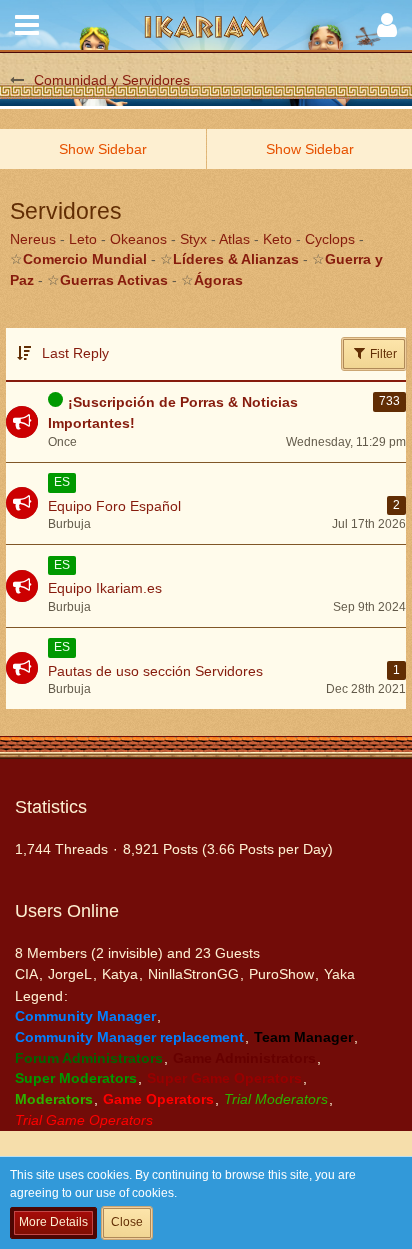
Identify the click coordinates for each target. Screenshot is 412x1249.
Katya (120, 974)
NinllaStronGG (193, 974)
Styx (193, 239)
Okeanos (138, 239)
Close (127, 1222)
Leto (83, 239)
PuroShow (281, 974)
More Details (53, 1222)
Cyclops (330, 239)
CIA (26, 974)
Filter (382, 354)
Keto (277, 239)
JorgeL (70, 974)
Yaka (339, 974)
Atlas (234, 239)
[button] (27, 25)
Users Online (67, 911)
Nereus (33, 239)
